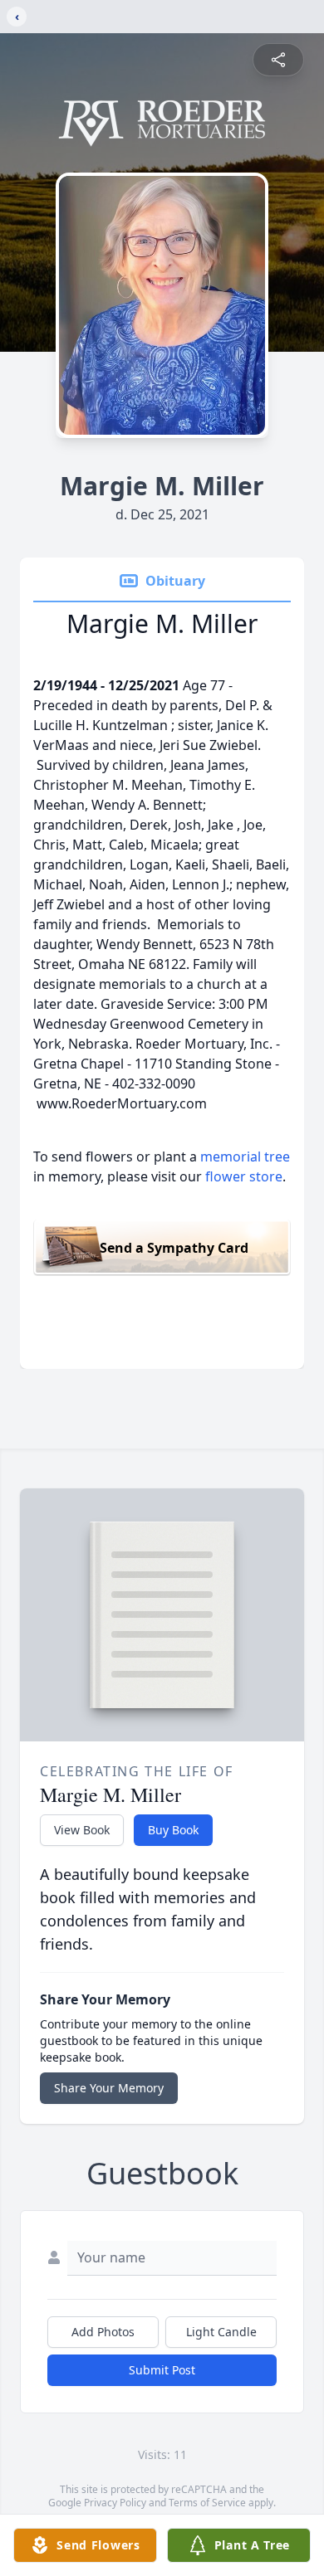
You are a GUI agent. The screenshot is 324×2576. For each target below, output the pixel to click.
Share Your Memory (109, 2088)
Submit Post (162, 2370)
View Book (82, 1830)
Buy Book (173, 1830)
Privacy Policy (115, 2503)
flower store (244, 1176)
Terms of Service (207, 2503)
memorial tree (245, 1157)
